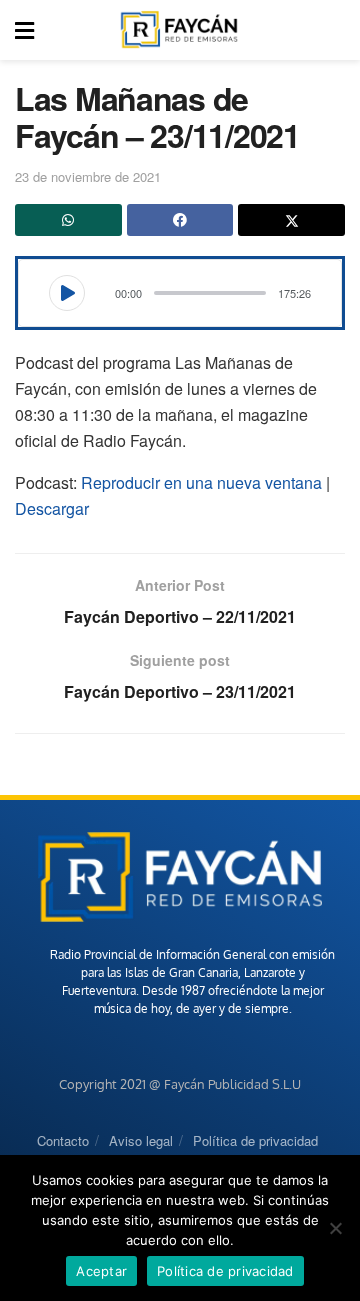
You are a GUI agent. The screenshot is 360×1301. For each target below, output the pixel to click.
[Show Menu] (24, 30)
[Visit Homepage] (179, 30)
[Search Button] (334, 30)
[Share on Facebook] (180, 220)
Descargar (52, 508)
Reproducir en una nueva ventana (201, 482)
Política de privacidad (255, 1140)
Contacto (63, 1140)
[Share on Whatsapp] (68, 220)
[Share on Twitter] (291, 220)
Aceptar (101, 1271)
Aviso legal (141, 1140)
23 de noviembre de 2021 (88, 176)
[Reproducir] (67, 293)
